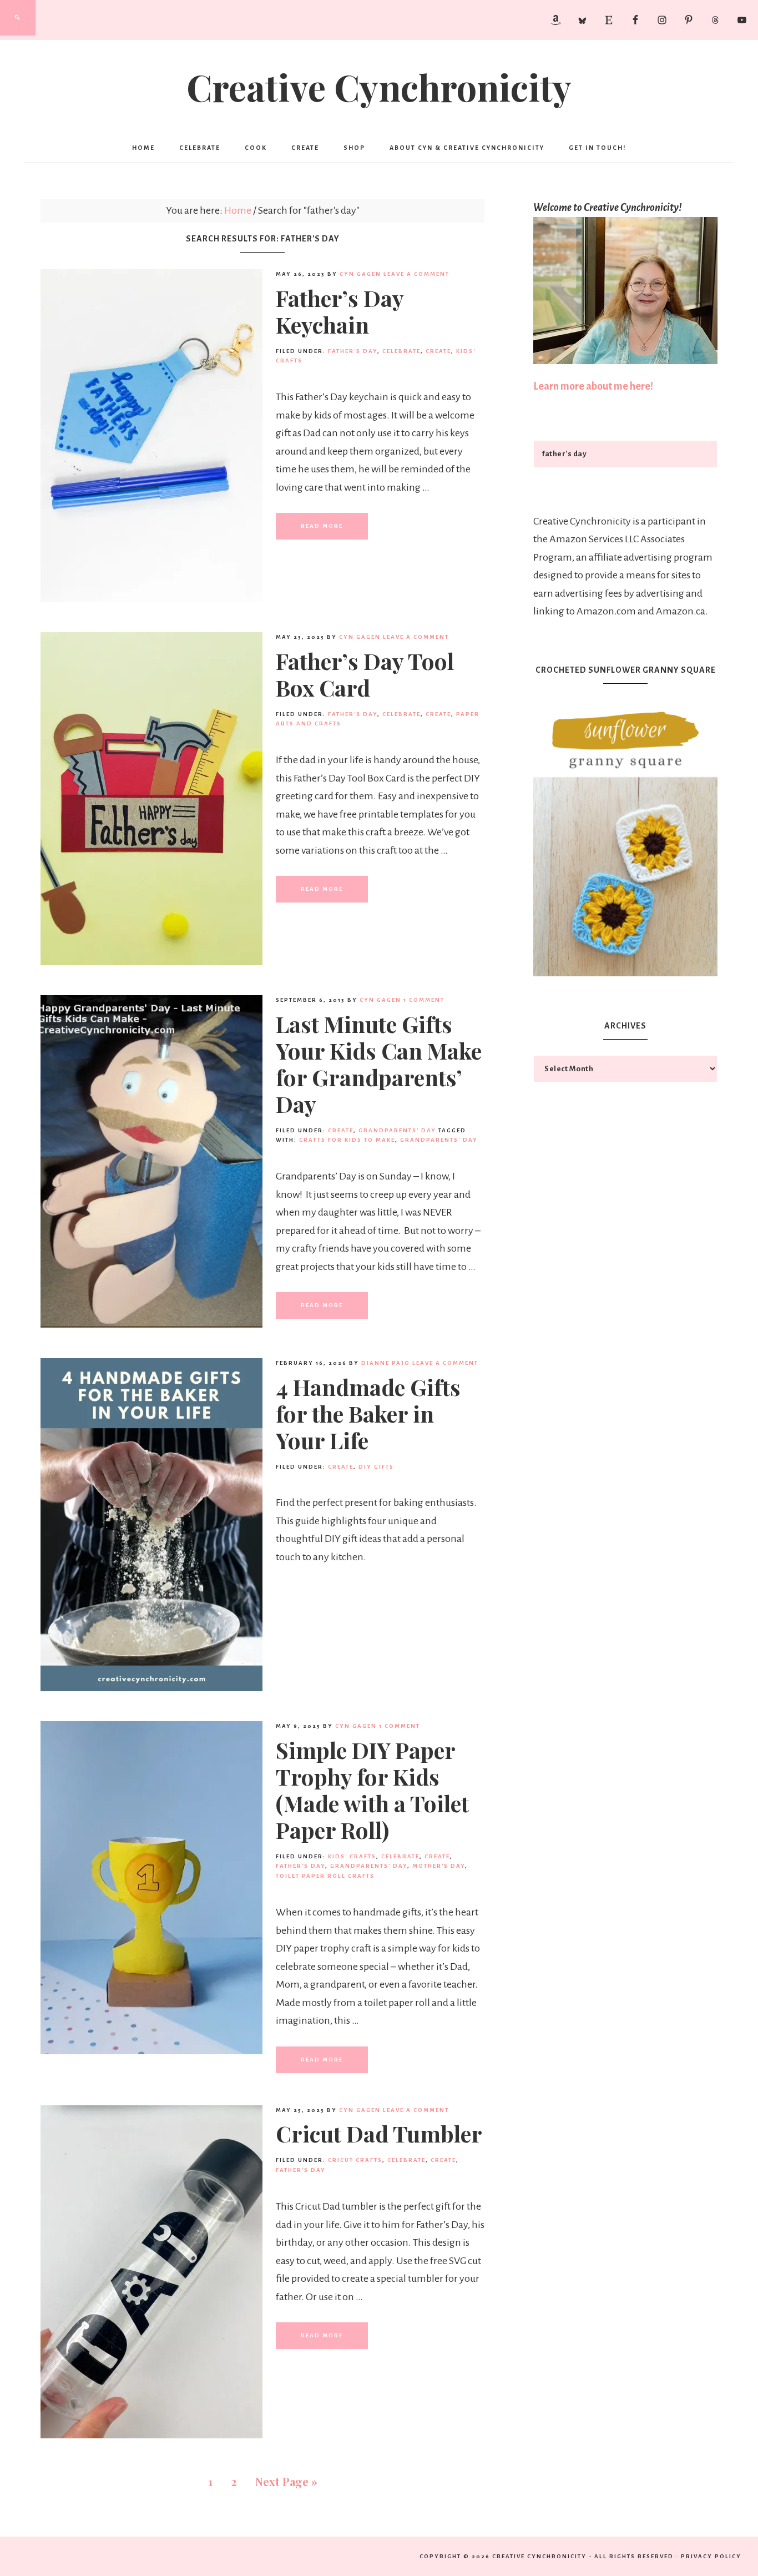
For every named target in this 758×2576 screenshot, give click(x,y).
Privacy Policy (711, 2556)
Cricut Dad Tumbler (379, 2133)
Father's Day (353, 351)
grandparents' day (439, 1140)
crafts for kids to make (347, 1140)
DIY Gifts (376, 1467)
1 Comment (424, 1000)
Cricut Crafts (355, 2160)
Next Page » (286, 2481)
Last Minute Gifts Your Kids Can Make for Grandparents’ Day (379, 1064)
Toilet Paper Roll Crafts (325, 1876)
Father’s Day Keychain (340, 311)
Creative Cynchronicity (379, 87)
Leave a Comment (416, 274)
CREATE (438, 351)
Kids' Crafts (352, 1856)
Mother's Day (439, 1866)
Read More (322, 526)
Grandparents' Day (397, 1130)
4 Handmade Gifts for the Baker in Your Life (368, 1413)
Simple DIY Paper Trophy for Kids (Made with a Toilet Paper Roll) (372, 1790)
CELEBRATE (401, 351)
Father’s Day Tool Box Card (365, 674)
